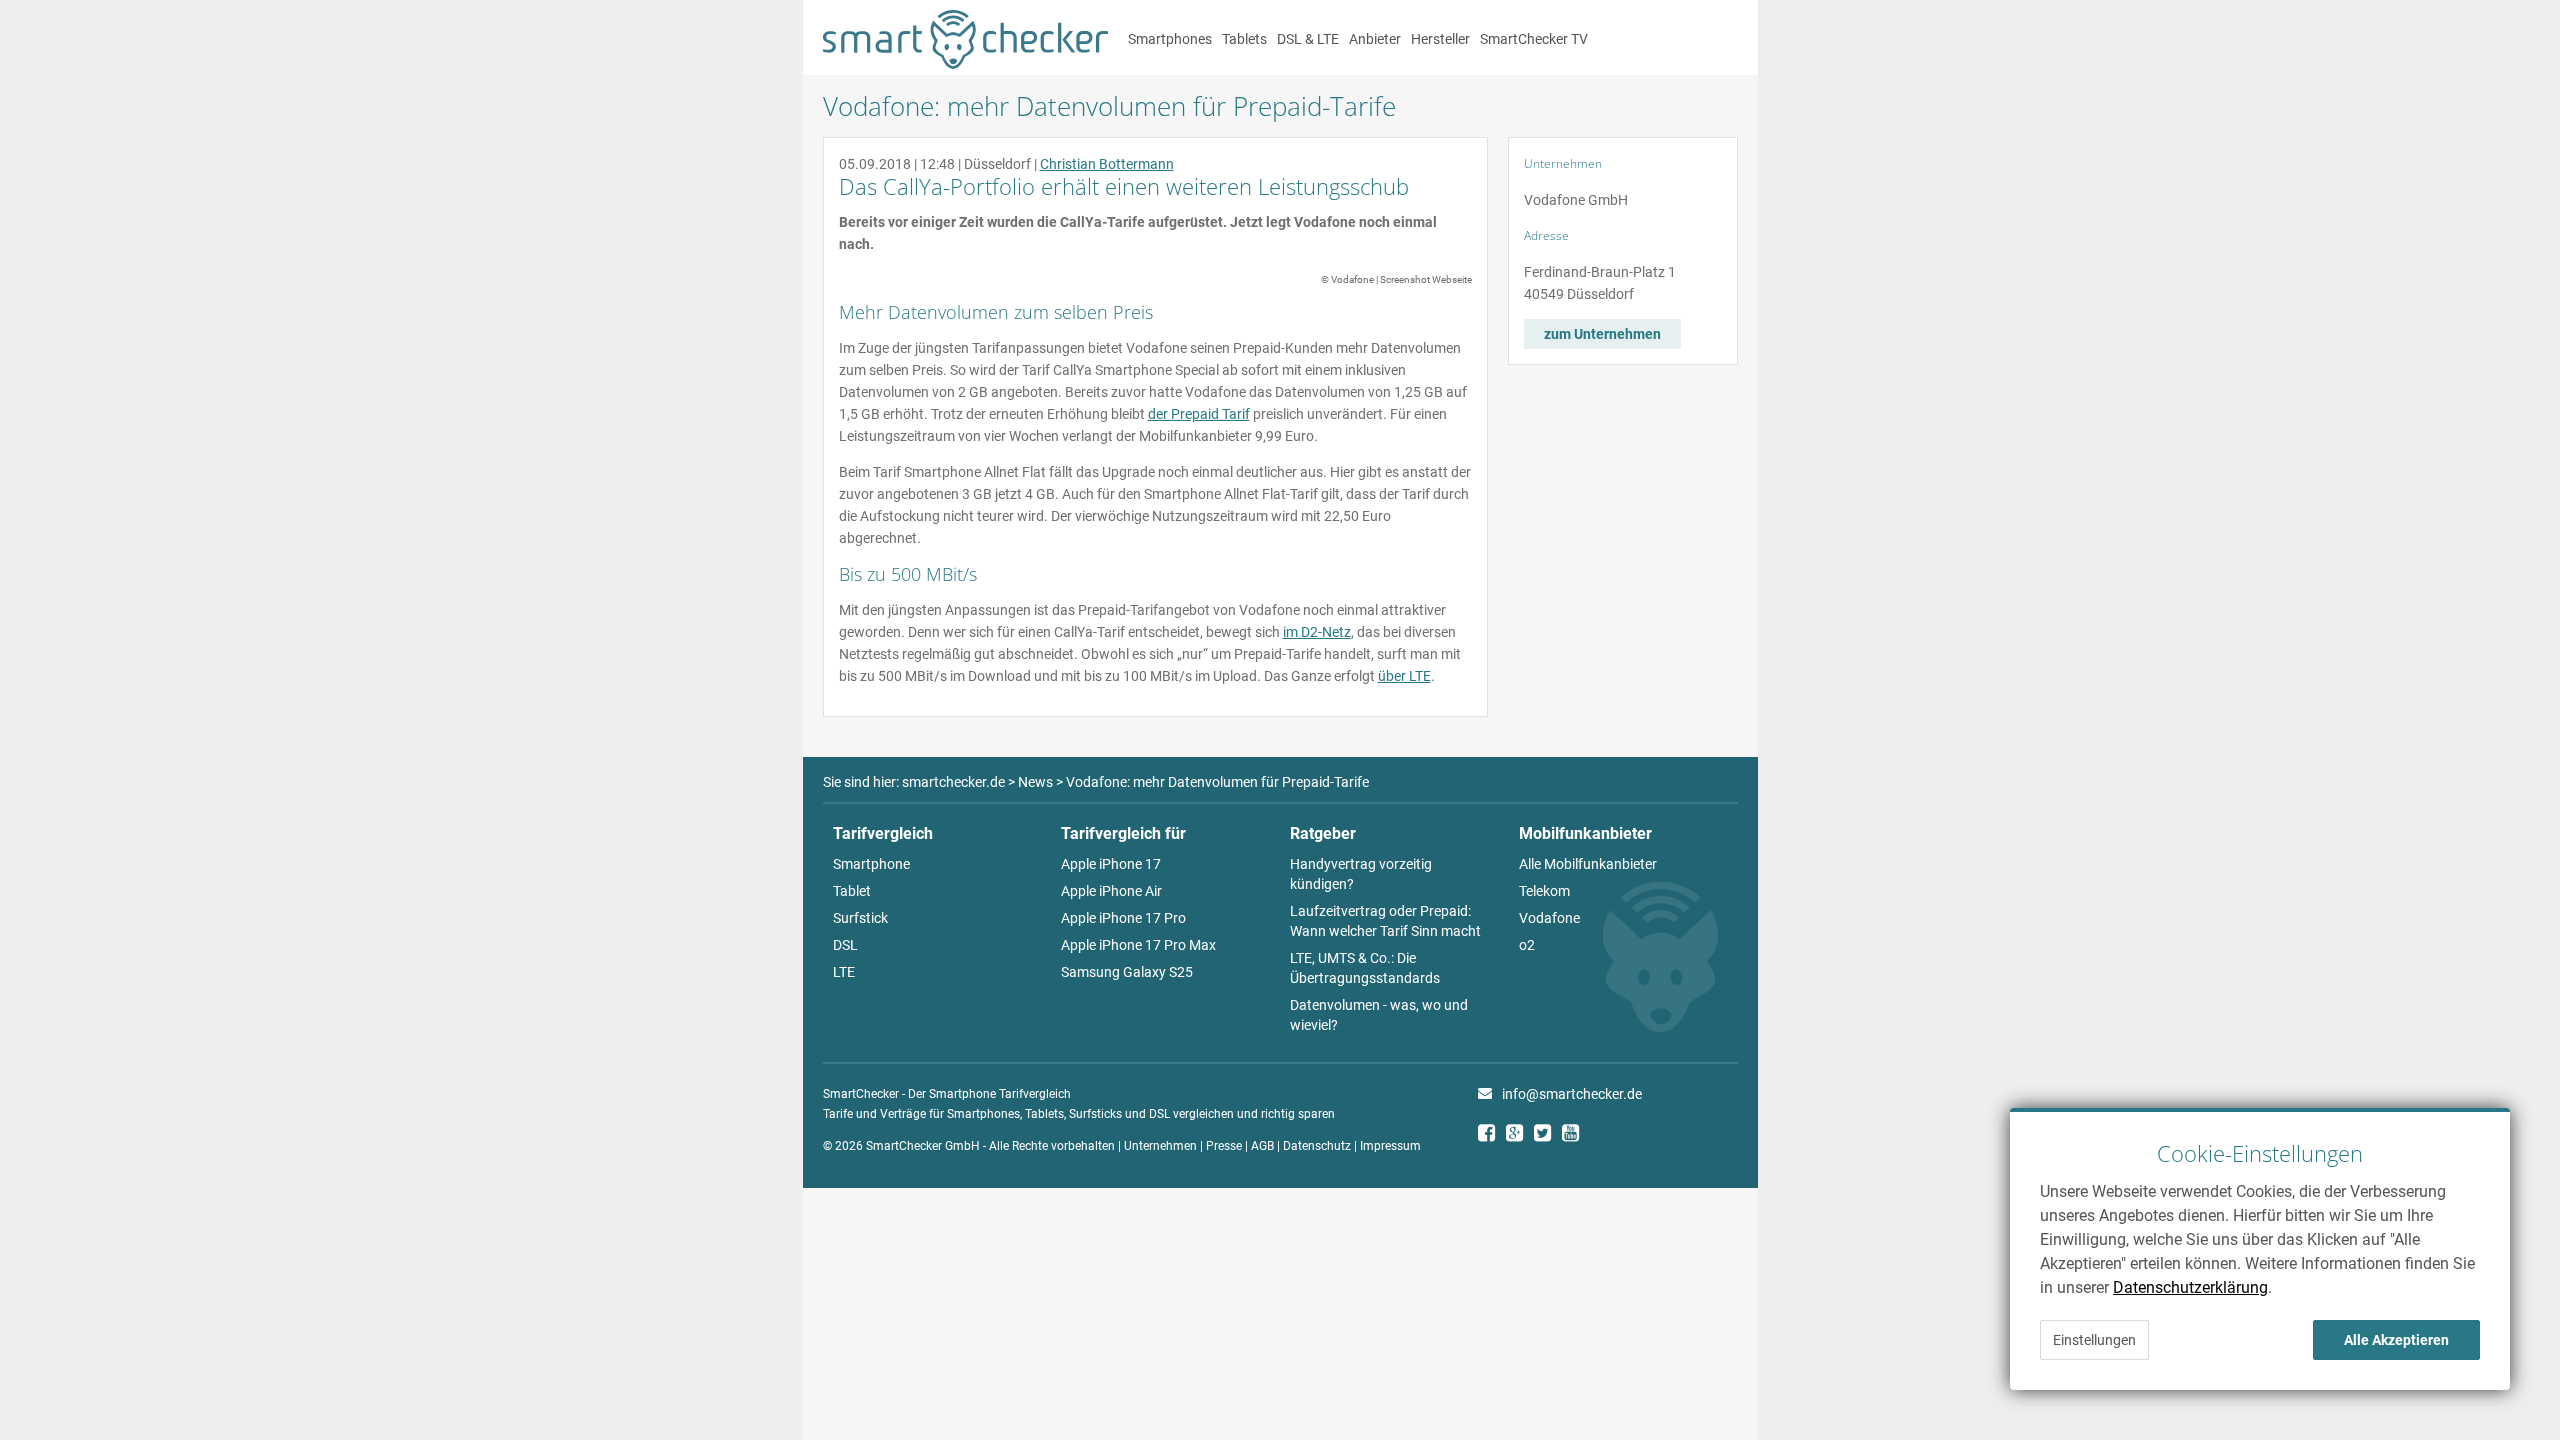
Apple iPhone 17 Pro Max (1138, 945)
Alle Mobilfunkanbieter (1588, 864)
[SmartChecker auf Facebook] (1492, 1135)
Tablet (852, 891)
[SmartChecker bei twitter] (1548, 1135)
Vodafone (1549, 918)
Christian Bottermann (1107, 164)
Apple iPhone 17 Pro (1123, 918)
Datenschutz (1317, 1146)
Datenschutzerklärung (2190, 1287)
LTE (844, 972)
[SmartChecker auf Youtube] (1576, 1135)
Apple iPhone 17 (1111, 864)
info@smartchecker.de (1572, 1094)
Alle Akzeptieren (2396, 1340)
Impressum (1390, 1146)
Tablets (1244, 39)
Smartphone (871, 864)
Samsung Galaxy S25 (1127, 972)
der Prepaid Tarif (1199, 414)
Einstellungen (2094, 1340)
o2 (1527, 945)
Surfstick (860, 918)
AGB (1262, 1146)
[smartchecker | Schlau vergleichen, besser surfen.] (965, 64)
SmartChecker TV (1534, 39)
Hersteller (1440, 39)
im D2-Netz (1317, 632)
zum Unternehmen (1602, 334)
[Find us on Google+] (1520, 1135)
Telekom (1544, 891)
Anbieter (1375, 39)
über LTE (1404, 676)
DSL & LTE (1308, 39)
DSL (845, 945)
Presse (1224, 1146)
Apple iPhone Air (1111, 891)
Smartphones (1170, 39)
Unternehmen (1160, 1146)
